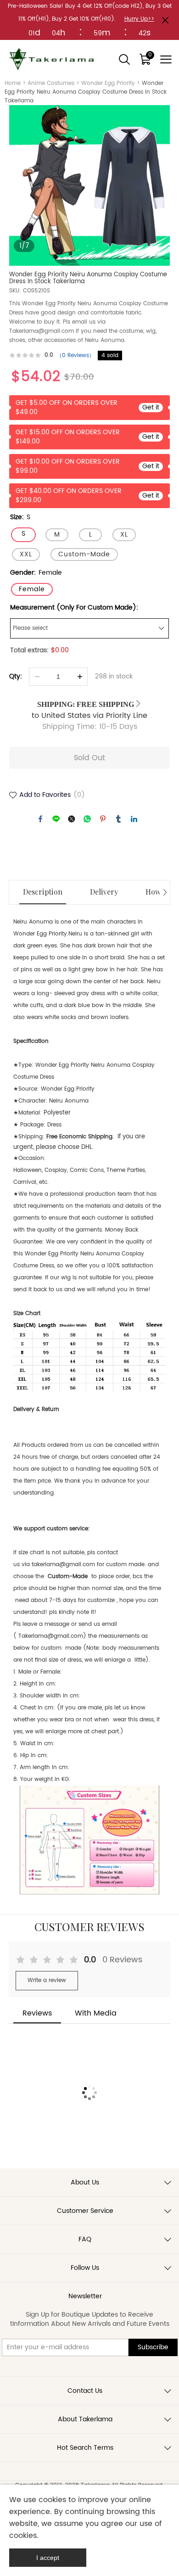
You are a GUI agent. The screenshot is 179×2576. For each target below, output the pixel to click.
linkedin (134, 819)
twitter (72, 819)
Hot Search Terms (85, 2448)
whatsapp (87, 819)
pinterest (103, 819)
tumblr (118, 819)
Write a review (47, 1980)
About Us (85, 2182)
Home (13, 83)
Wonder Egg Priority (108, 83)
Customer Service (85, 2211)
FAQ (85, 2239)
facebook (40, 819)
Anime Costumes (51, 83)
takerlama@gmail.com (63, 1565)
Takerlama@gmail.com (51, 1636)
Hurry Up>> (139, 19)
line (56, 819)
